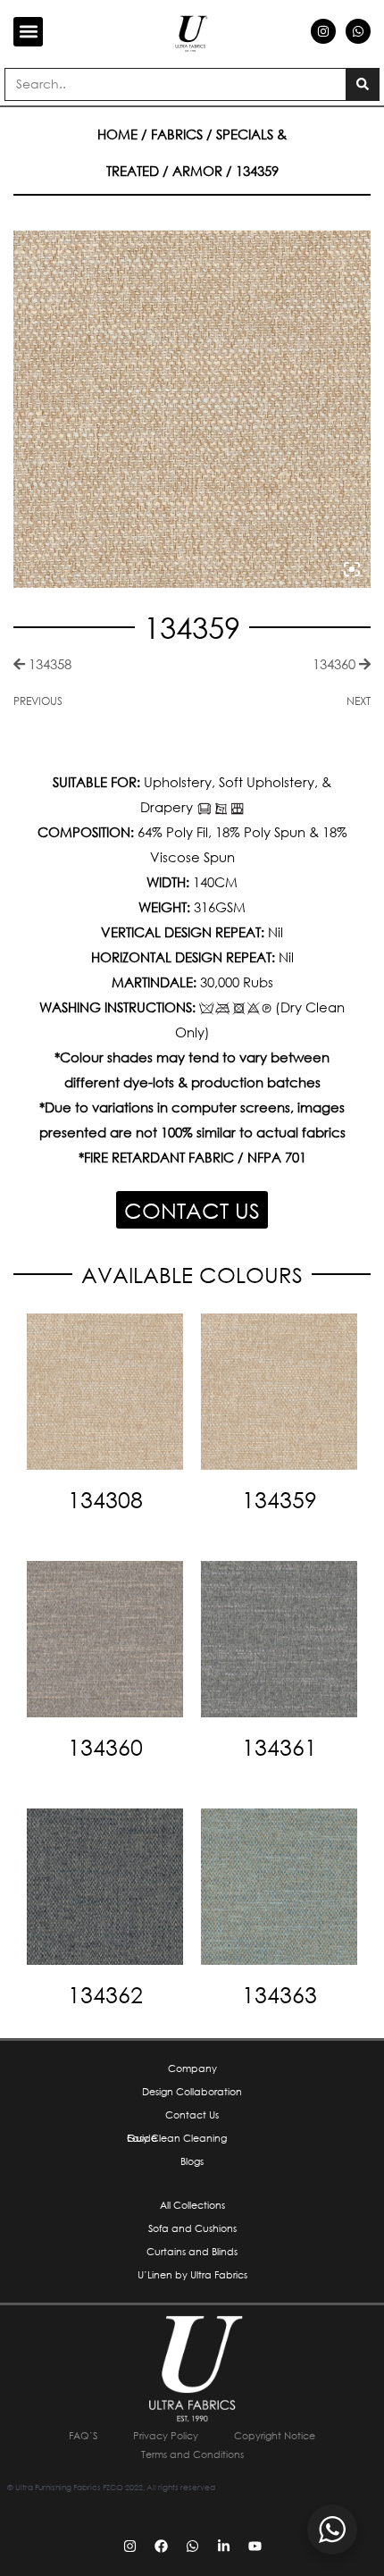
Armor (197, 171)
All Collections (192, 2205)
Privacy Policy (166, 2436)
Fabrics (177, 134)
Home (117, 134)
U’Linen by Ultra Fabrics (192, 2275)
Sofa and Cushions (192, 2228)
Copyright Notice (275, 2436)
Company (192, 2068)
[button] (28, 32)
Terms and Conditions (192, 2454)
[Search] (362, 84)
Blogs (192, 2161)
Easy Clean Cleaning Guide (177, 2138)
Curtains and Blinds (192, 2252)
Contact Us (192, 2115)
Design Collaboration (192, 2092)
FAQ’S (83, 2436)
